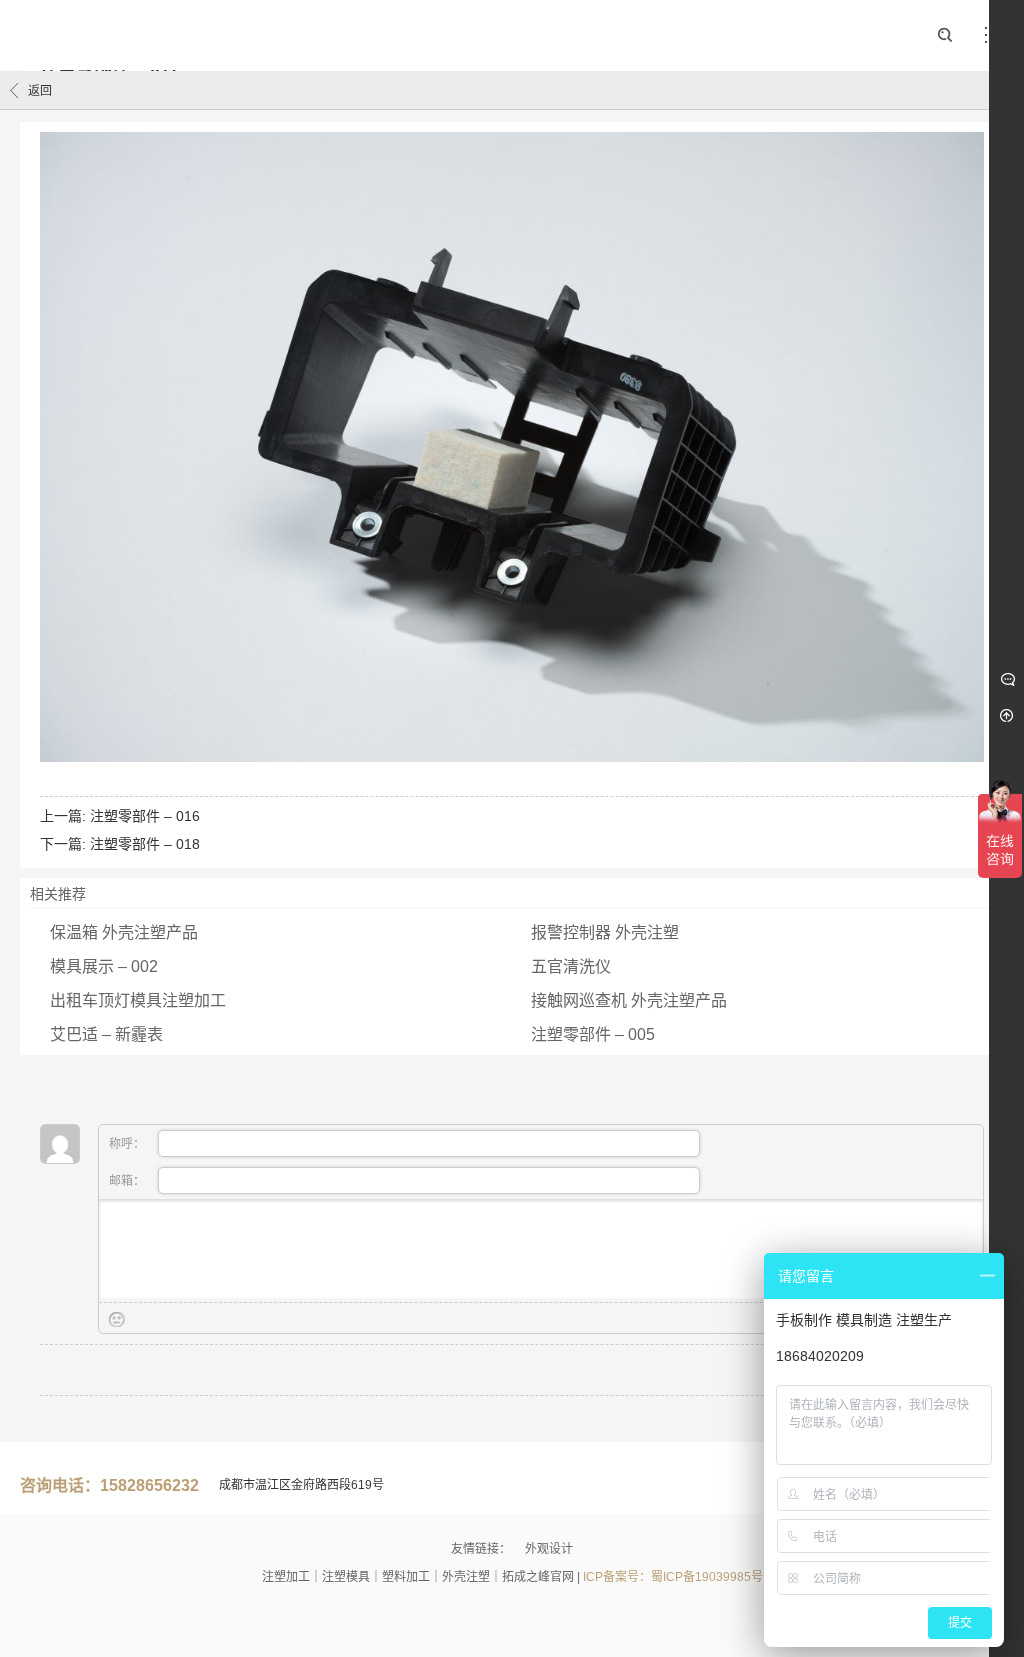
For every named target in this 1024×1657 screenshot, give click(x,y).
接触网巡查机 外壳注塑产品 (629, 1000)
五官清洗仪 (571, 966)
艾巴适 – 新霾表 (106, 1034)
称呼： (128, 1144)
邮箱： (128, 1181)
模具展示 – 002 (104, 966)
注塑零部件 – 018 (145, 844)
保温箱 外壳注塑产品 (124, 932)
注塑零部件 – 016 (145, 816)
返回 (40, 91)
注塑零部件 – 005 (593, 1034)
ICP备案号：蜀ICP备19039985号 (673, 1577)
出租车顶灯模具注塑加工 (138, 1000)
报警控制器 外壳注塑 (605, 932)
